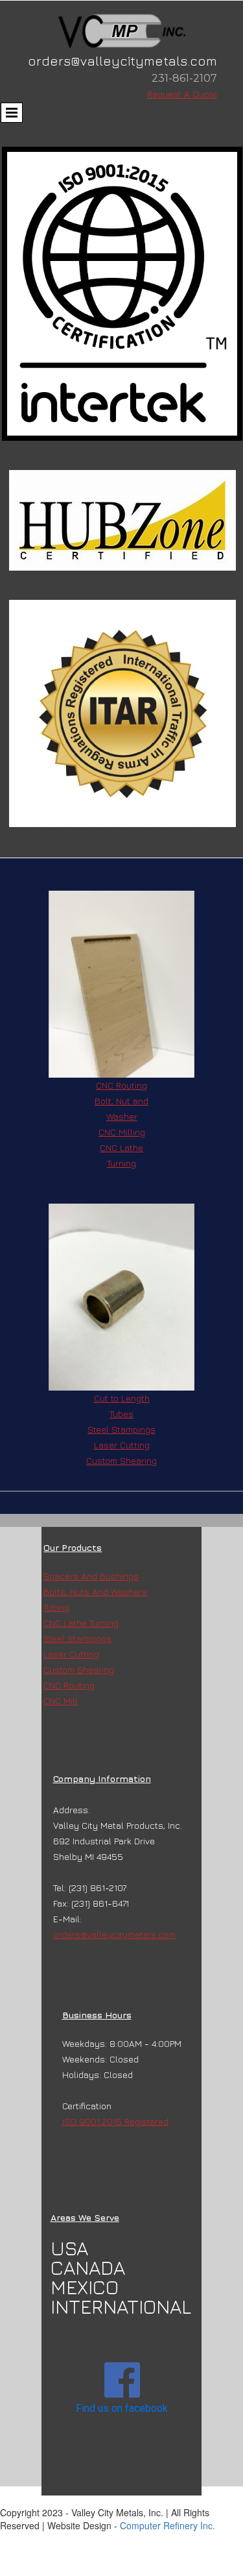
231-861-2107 (184, 78)
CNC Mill (61, 1701)
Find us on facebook (122, 2408)
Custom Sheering (79, 1669)
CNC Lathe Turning (81, 1623)
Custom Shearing (121, 1460)
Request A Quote (182, 94)
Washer (122, 1116)
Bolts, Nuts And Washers (95, 1591)
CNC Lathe (121, 1147)
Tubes (121, 1414)
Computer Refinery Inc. (168, 2525)
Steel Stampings (121, 1429)
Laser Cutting (71, 1654)
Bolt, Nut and (121, 1101)
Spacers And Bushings (91, 1576)
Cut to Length (122, 1398)
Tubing (56, 1607)
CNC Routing (121, 1085)
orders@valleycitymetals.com (114, 1934)
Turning (121, 1163)
